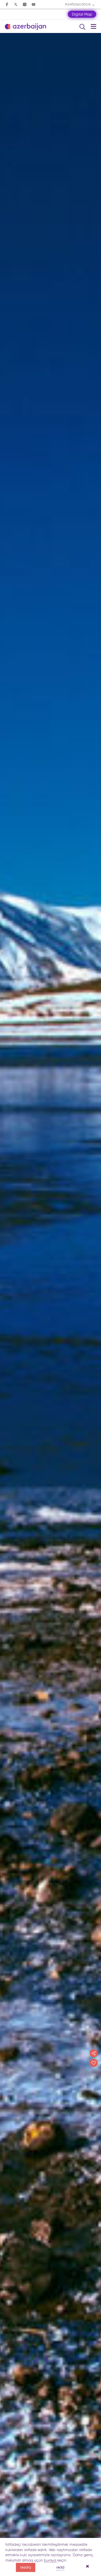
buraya (51, 2560)
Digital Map (82, 14)
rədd (60, 2567)
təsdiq (26, 2567)
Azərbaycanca (78, 4)
